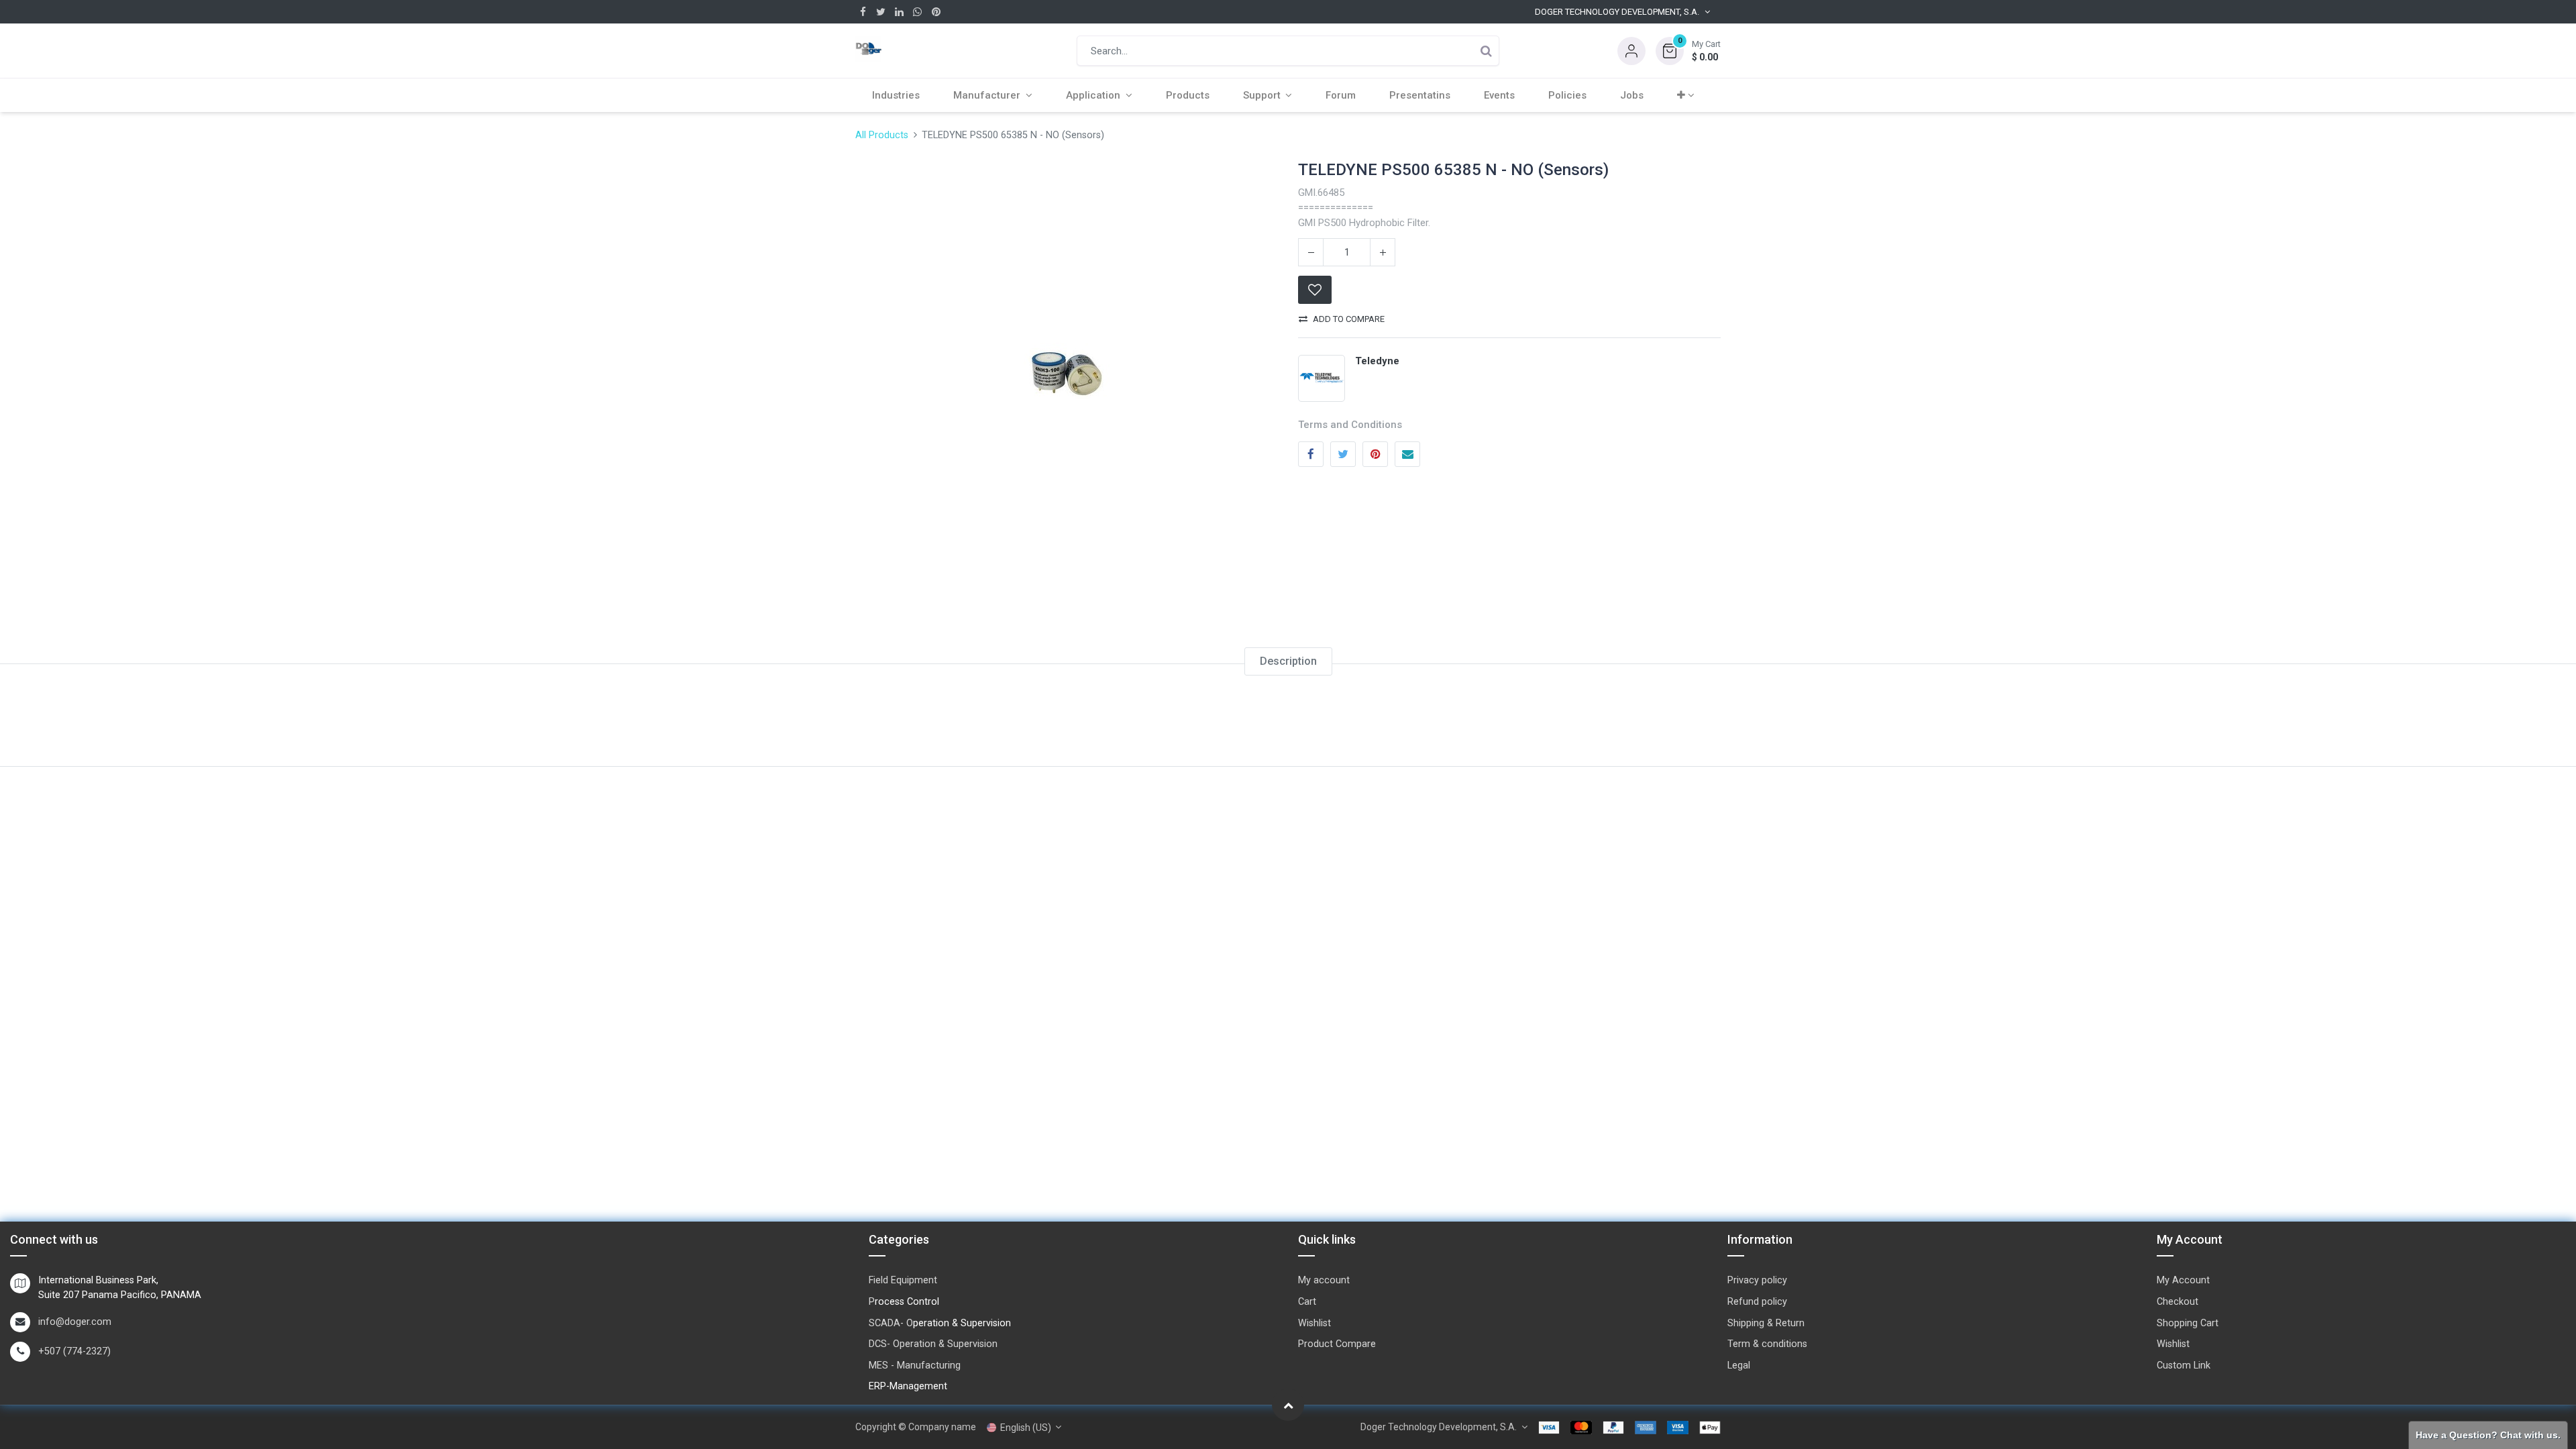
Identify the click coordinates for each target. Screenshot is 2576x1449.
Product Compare (1337, 1344)
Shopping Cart (2188, 1323)
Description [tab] (1288, 661)
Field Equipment (903, 1280)
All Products (882, 135)
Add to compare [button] (1349, 319)
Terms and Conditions (1350, 425)
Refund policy (1757, 1302)
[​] (863, 12)
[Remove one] (1311, 252)
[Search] (1486, 51)
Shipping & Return (1766, 1323)
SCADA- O (891, 1323)
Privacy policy (1757, 1280)
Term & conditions (1767, 1344)
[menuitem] (896, 95)
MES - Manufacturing (915, 1365)
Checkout (2178, 1302)
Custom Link (2184, 1365)
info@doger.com (75, 1322)
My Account (2183, 1280)
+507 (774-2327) (74, 1351)
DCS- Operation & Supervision (933, 1344)
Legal (1739, 1365)
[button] (1688, 51)
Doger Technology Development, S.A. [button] (1617, 12)
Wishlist (1314, 1323)
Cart (1307, 1302)
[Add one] (1383, 252)
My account (1324, 1280)
